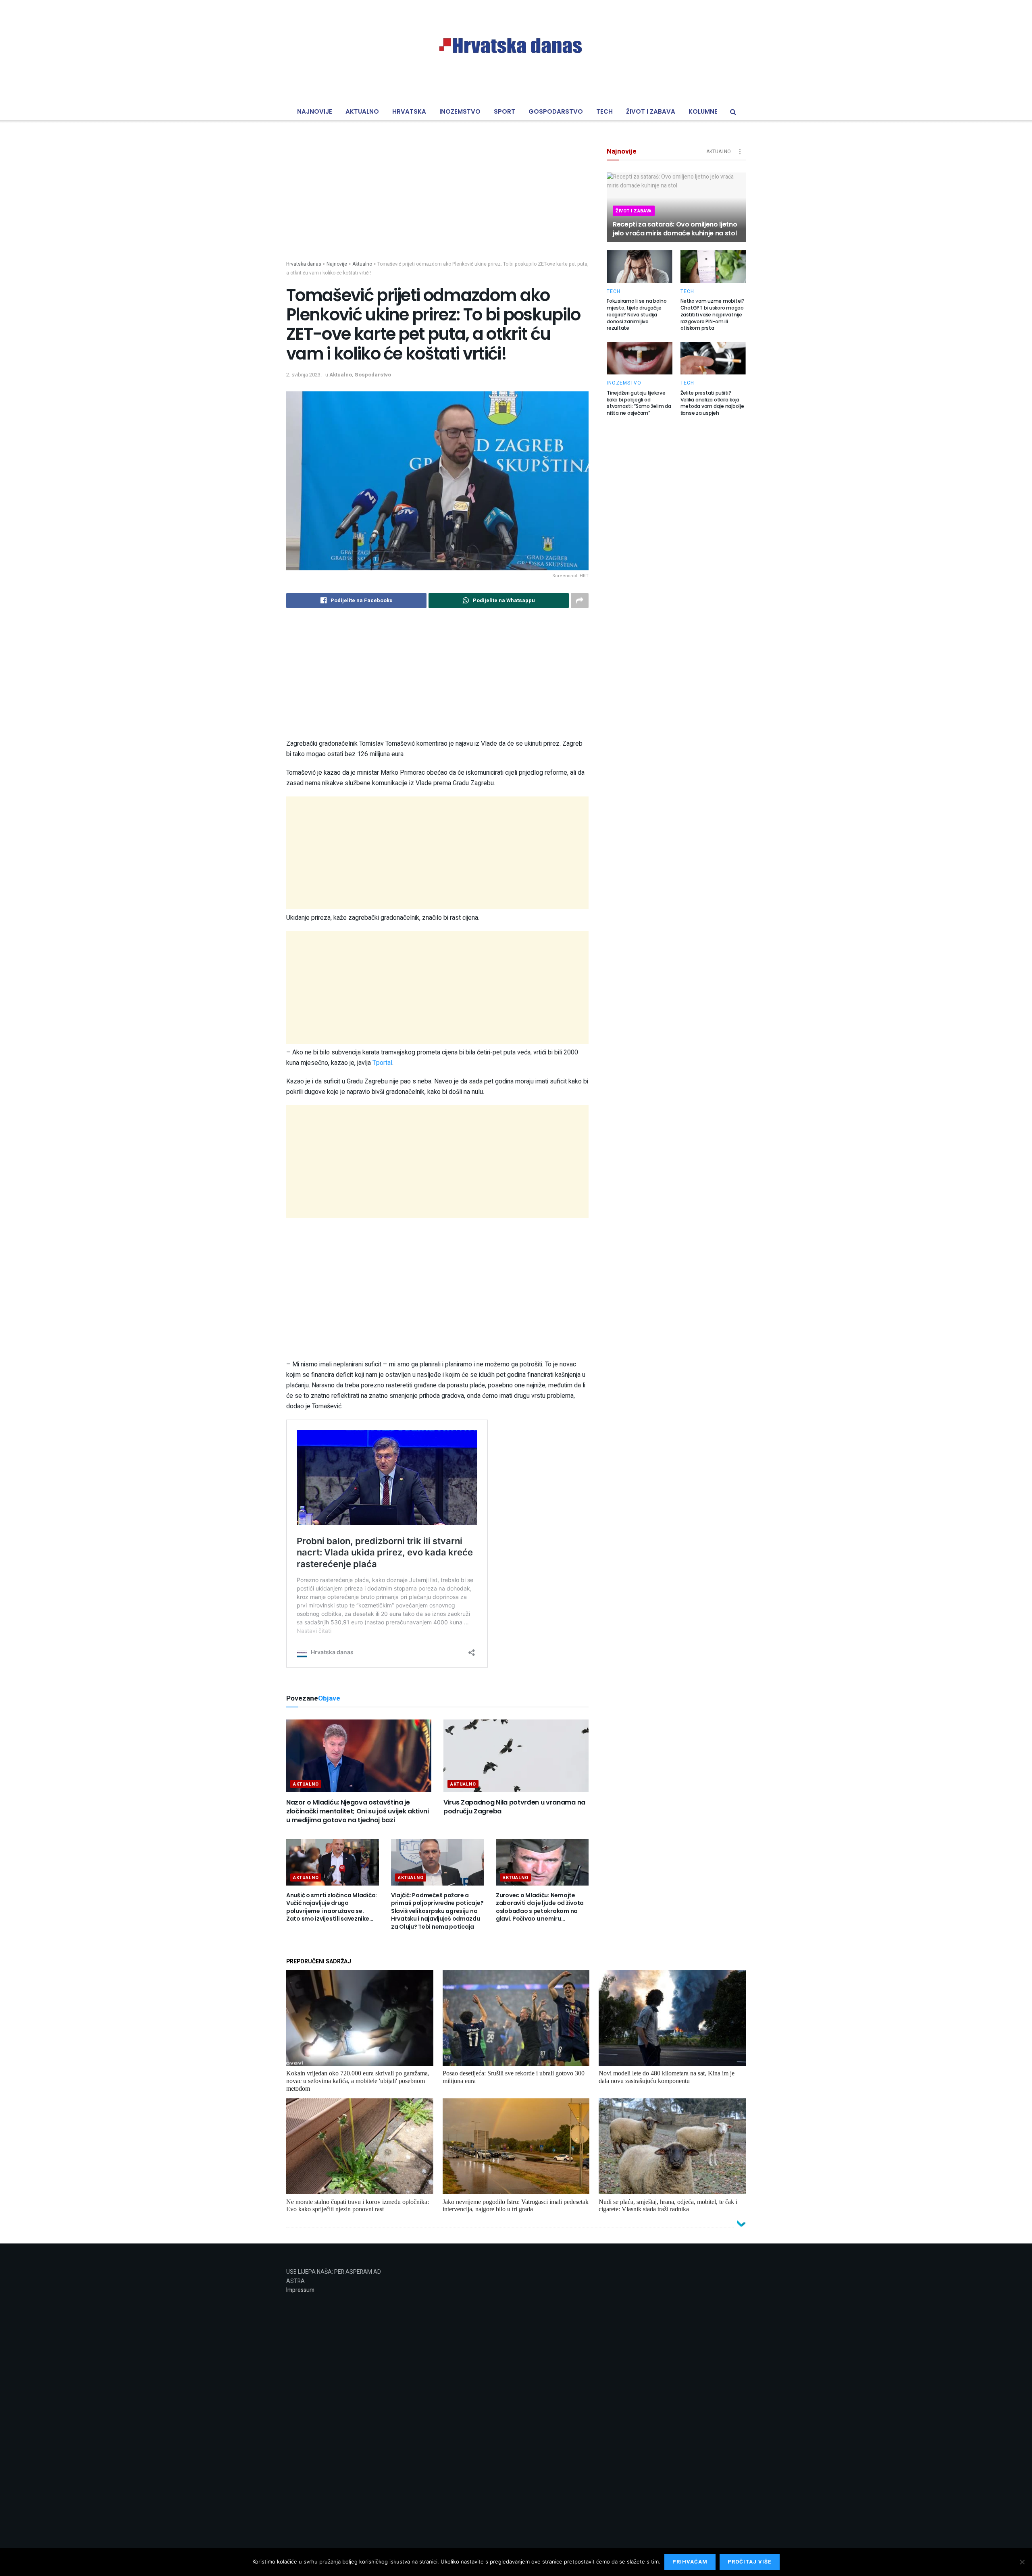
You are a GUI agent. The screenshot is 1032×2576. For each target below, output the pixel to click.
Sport (505, 111)
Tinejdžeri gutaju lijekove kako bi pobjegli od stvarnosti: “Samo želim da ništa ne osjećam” (639, 403)
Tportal (382, 1063)
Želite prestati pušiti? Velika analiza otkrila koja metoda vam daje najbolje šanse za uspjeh (712, 403)
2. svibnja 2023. (304, 375)
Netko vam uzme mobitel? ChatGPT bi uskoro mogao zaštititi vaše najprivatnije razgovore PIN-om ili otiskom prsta (713, 314)
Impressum (300, 2290)
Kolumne (703, 111)
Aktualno (362, 111)
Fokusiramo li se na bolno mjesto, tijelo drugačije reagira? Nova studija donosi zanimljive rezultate (637, 314)
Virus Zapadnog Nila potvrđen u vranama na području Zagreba (514, 1807)
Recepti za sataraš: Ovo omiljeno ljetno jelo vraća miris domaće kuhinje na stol (675, 229)
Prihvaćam (690, 2562)
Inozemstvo (460, 111)
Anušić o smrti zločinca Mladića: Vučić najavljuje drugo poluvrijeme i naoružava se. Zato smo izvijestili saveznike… (332, 1907)
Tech (604, 111)
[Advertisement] (437, 204)
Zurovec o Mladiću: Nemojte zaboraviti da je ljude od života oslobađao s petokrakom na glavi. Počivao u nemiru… (540, 1907)
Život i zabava (651, 111)
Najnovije (315, 111)
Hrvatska (409, 111)
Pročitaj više (750, 2562)
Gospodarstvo (556, 111)
